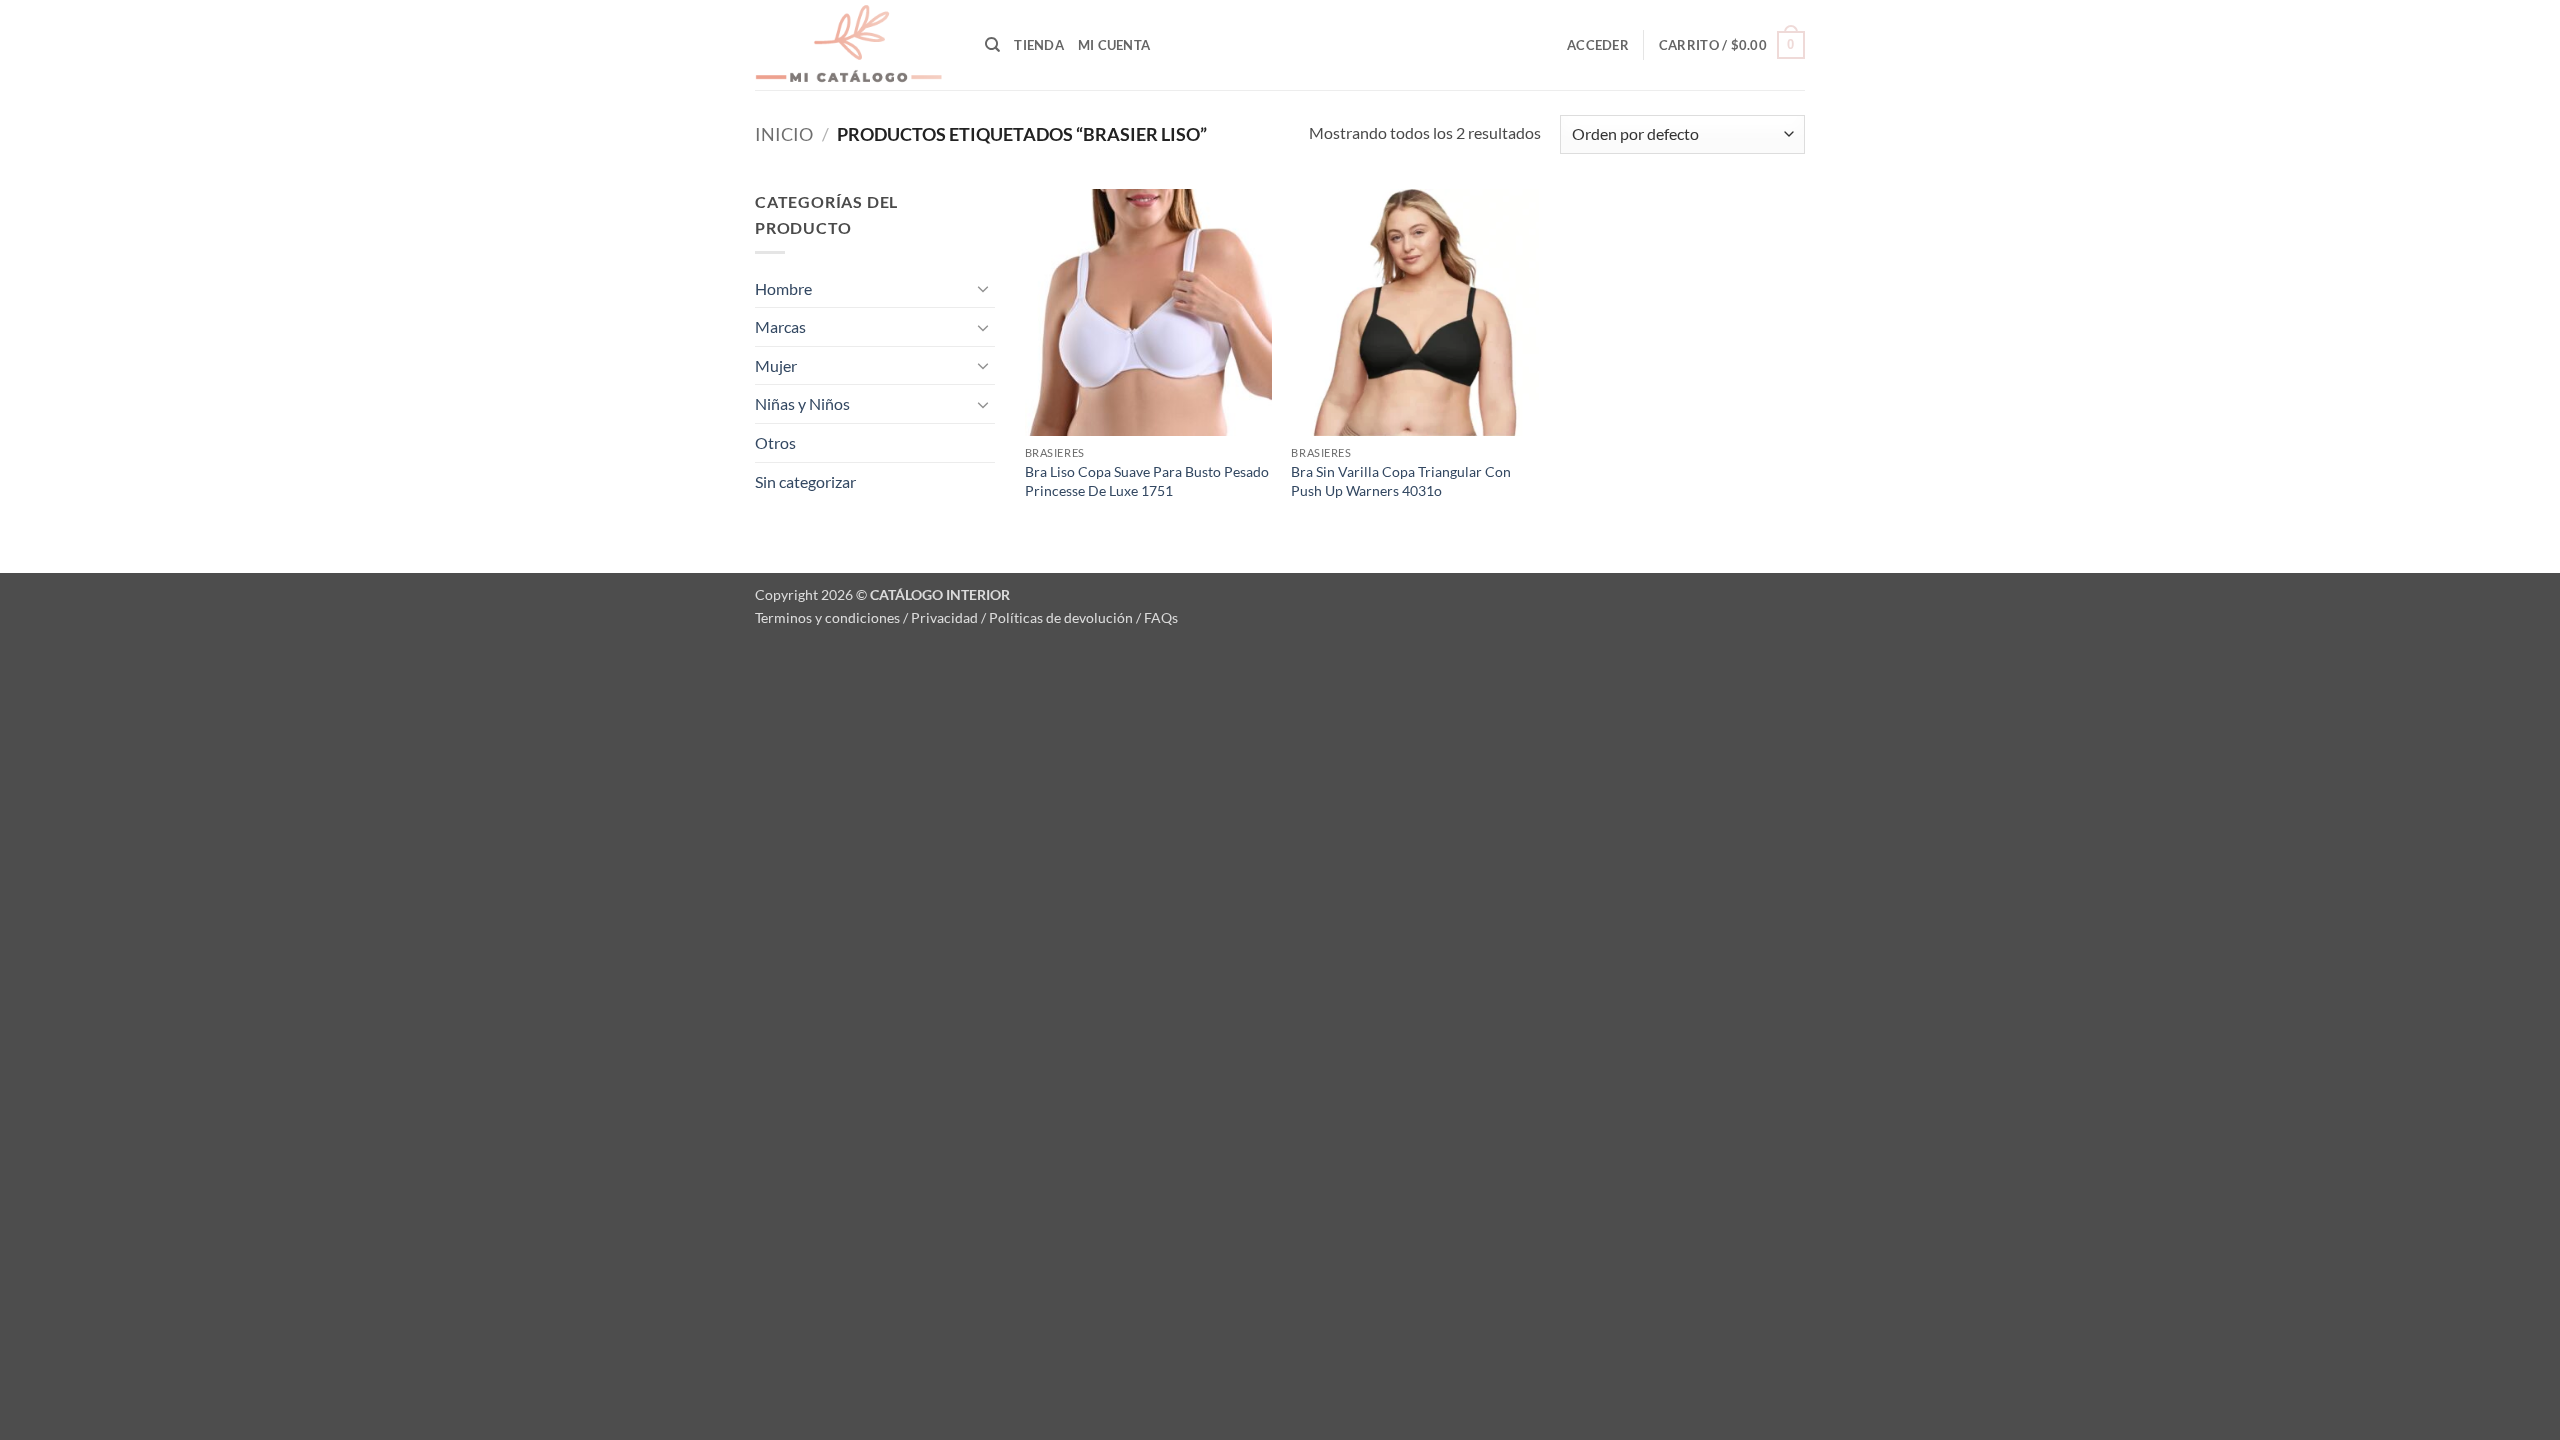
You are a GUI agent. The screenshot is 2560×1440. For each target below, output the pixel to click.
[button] (1598, 45)
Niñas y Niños (802, 403)
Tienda (1039, 45)
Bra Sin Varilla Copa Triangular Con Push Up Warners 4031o (1401, 481)
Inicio (784, 134)
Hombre (783, 288)
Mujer (776, 365)
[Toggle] (983, 288)
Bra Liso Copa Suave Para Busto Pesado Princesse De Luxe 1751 (1147, 481)
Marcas (780, 326)
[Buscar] (992, 45)
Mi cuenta (1114, 45)
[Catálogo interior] (855, 45)
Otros (775, 442)
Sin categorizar (805, 481)
